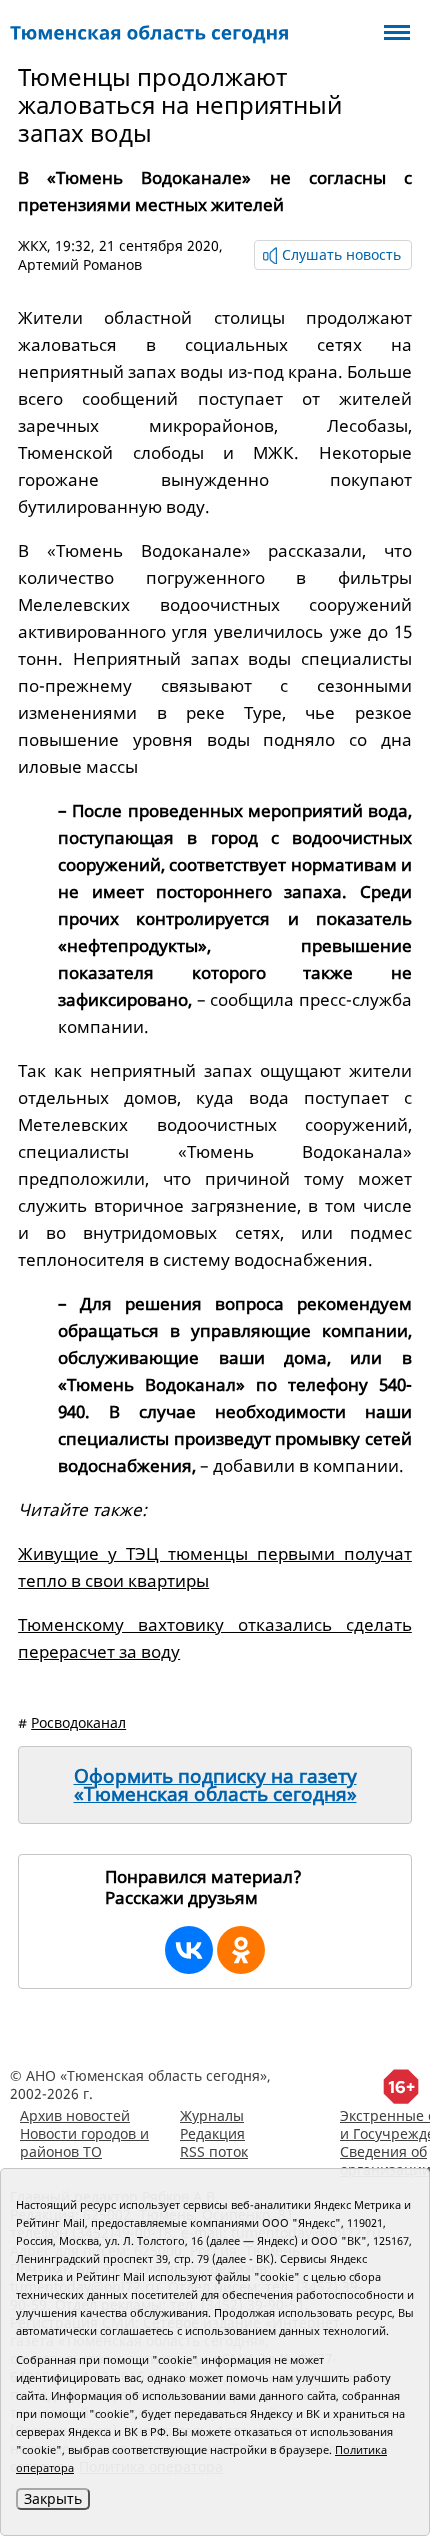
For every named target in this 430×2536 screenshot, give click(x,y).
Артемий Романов (80, 264)
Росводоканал (78, 1722)
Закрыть (53, 2498)
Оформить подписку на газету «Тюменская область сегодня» (215, 1785)
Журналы (212, 2115)
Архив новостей (75, 2115)
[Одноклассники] (241, 1950)
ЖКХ (32, 245)
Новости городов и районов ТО (84, 2142)
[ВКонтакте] (189, 1950)
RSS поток (214, 2151)
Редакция (212, 2133)
